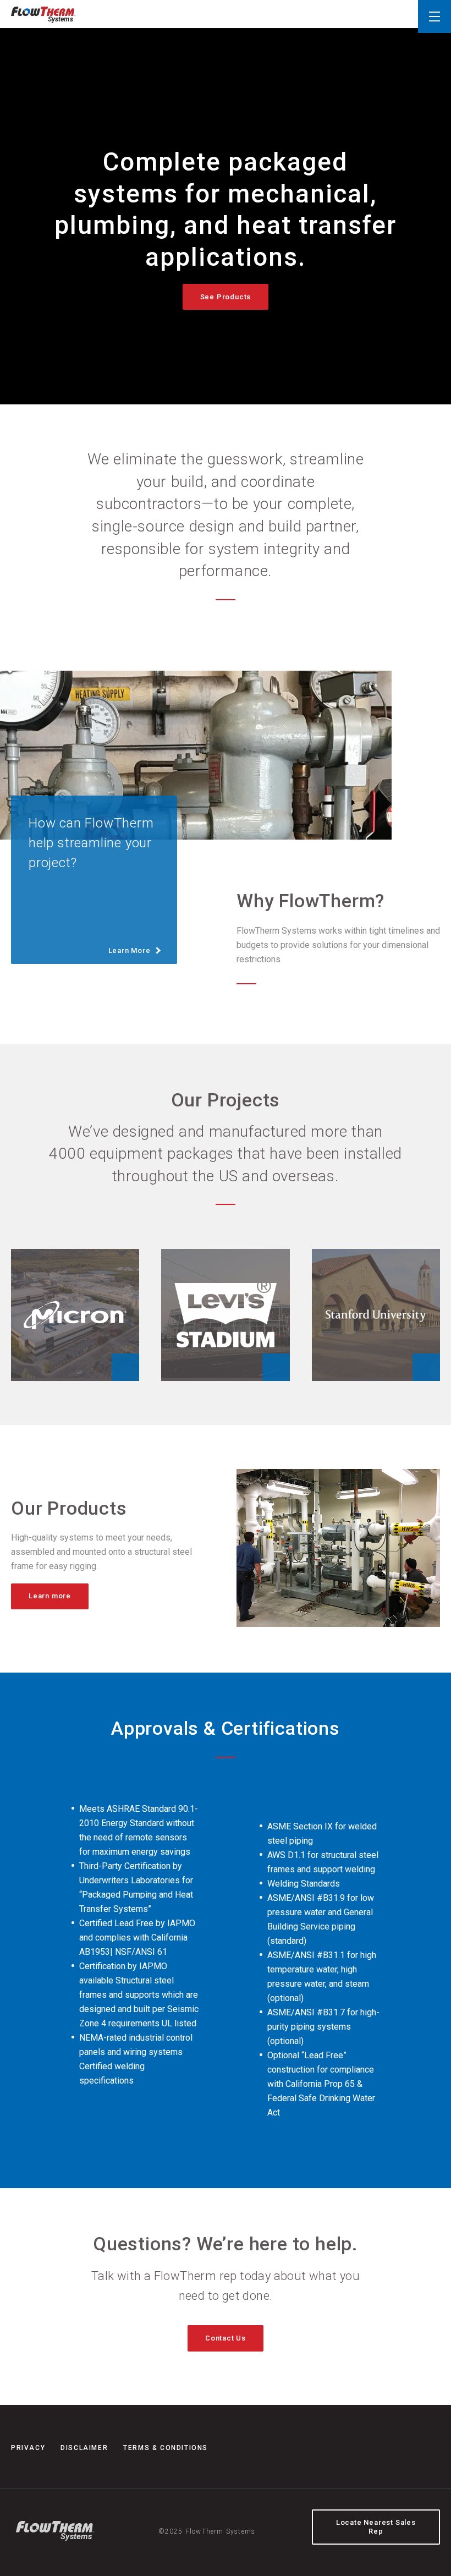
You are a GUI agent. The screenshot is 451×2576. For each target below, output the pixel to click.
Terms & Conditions (166, 2448)
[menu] (435, 17)
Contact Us (226, 2338)
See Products (226, 297)
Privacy (28, 2448)
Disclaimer (84, 2448)
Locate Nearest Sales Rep (376, 2527)
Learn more (50, 1596)
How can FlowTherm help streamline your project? (91, 885)
